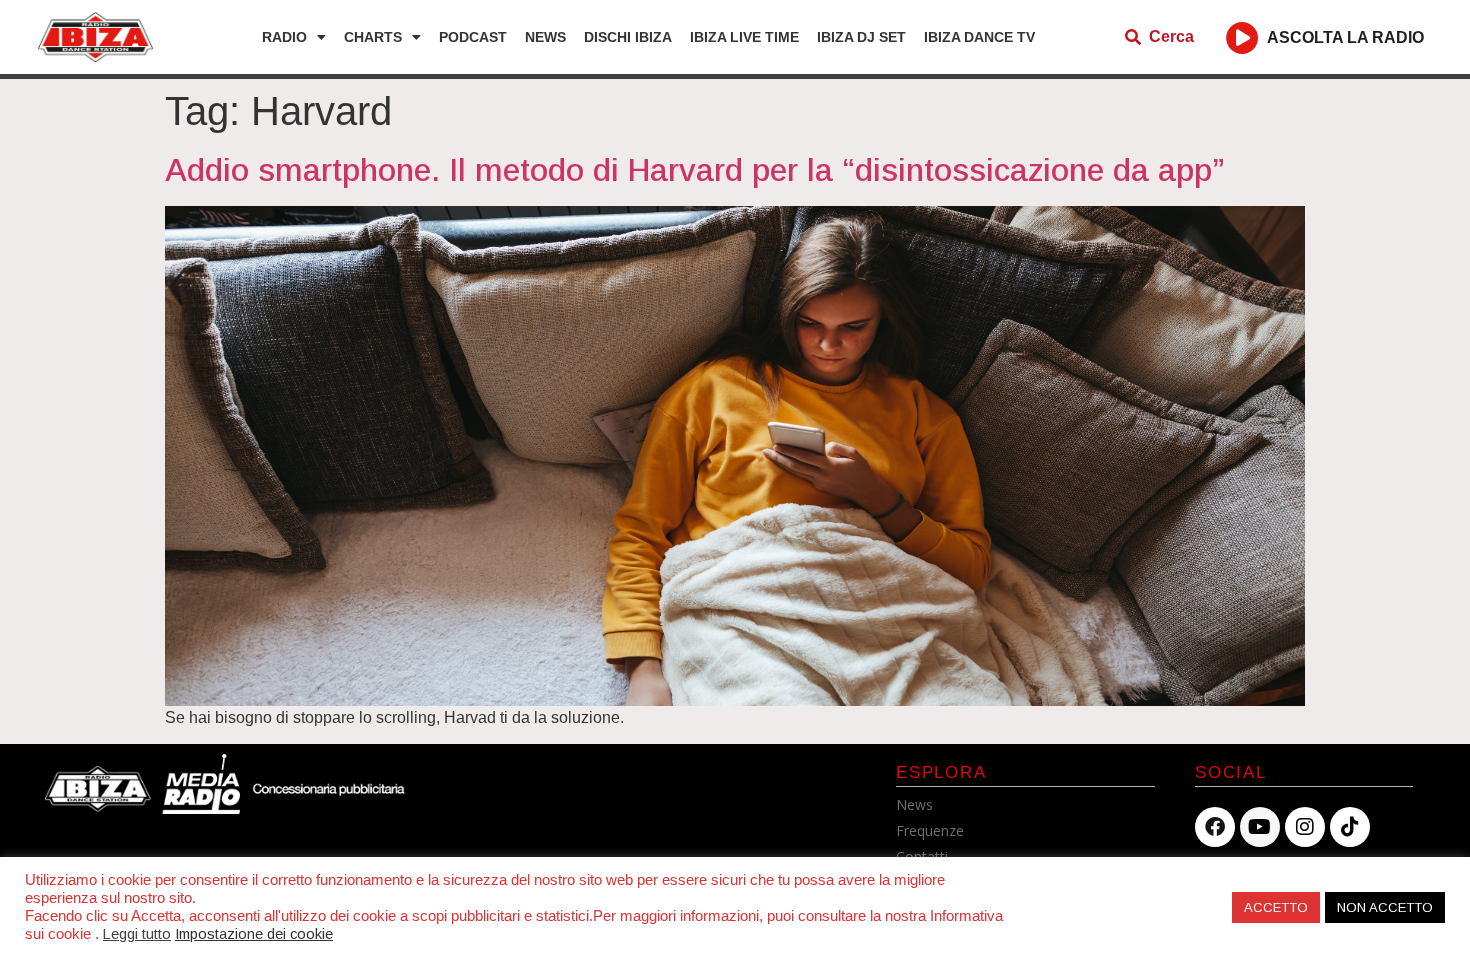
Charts (373, 37)
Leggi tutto (137, 934)
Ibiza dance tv (979, 37)
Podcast (473, 37)
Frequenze (930, 830)
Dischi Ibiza (628, 37)
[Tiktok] (1350, 827)
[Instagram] (1305, 827)
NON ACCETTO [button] (1385, 907)
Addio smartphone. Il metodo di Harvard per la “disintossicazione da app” (695, 170)
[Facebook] (1215, 827)
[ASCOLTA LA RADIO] (1242, 37)
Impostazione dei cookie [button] (254, 934)
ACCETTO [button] (1276, 907)
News (545, 37)
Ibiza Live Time (744, 37)
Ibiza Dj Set (861, 37)
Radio (284, 37)
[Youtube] (1260, 827)
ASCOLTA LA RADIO (1345, 37)
